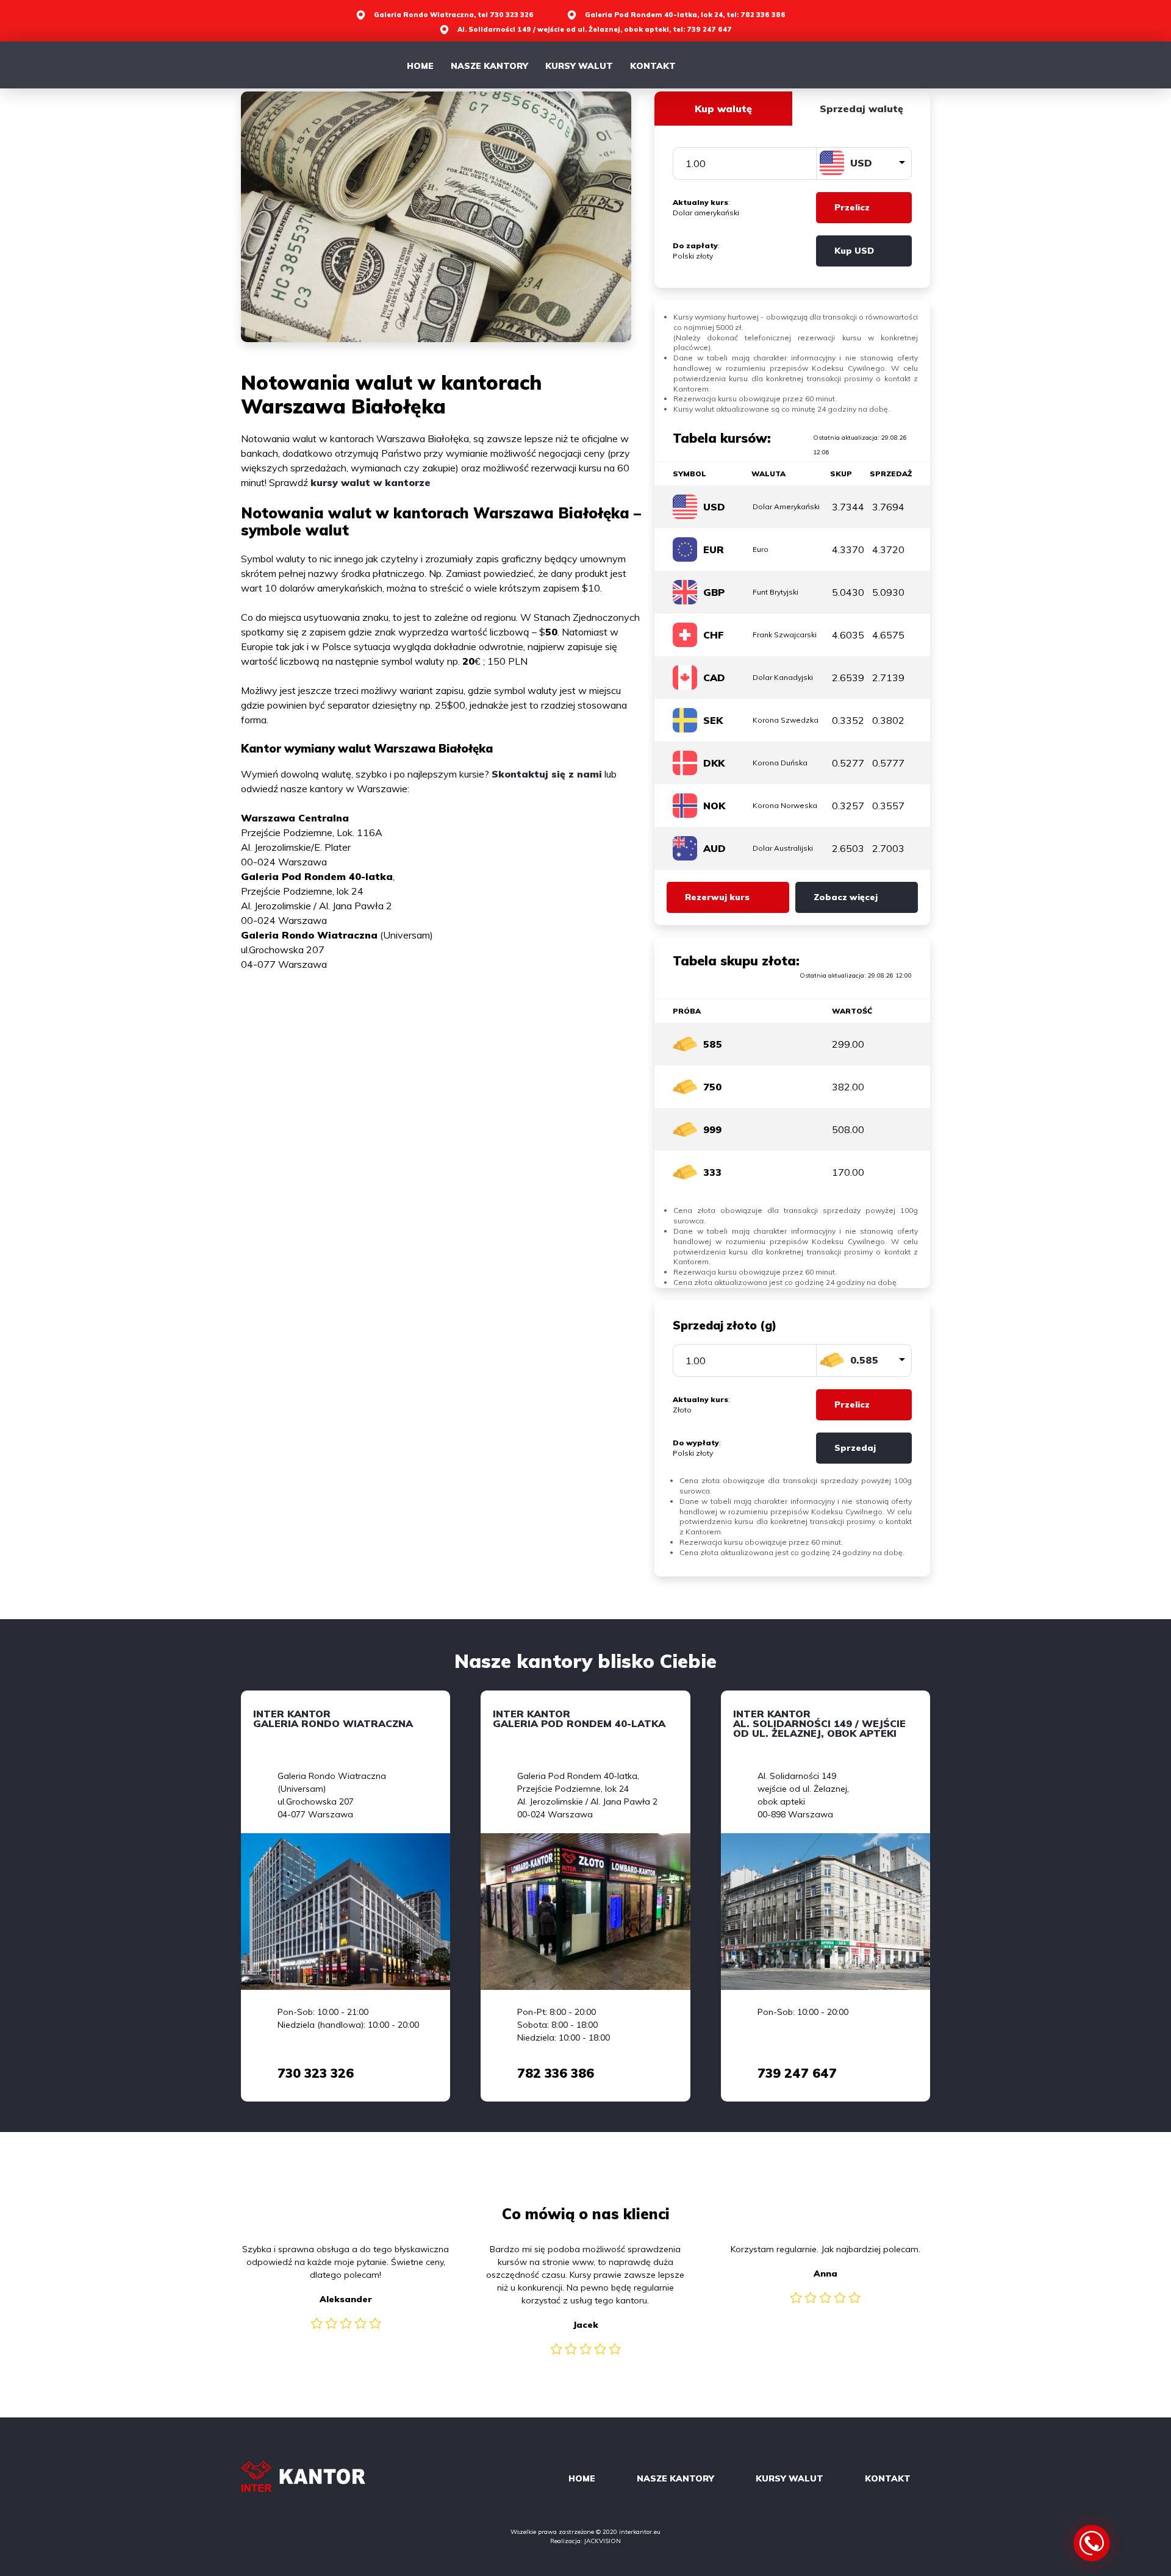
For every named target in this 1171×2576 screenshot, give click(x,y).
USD (861, 163)
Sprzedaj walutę (861, 109)
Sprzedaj (855, 1448)
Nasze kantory (489, 66)
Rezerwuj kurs (717, 897)
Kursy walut (579, 66)
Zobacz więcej (846, 897)
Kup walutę (723, 109)
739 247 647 (797, 2073)
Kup (854, 251)
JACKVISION (603, 2541)
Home (420, 66)
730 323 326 (316, 2073)
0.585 (864, 1360)
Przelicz (852, 207)
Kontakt (653, 66)
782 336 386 (556, 2073)
